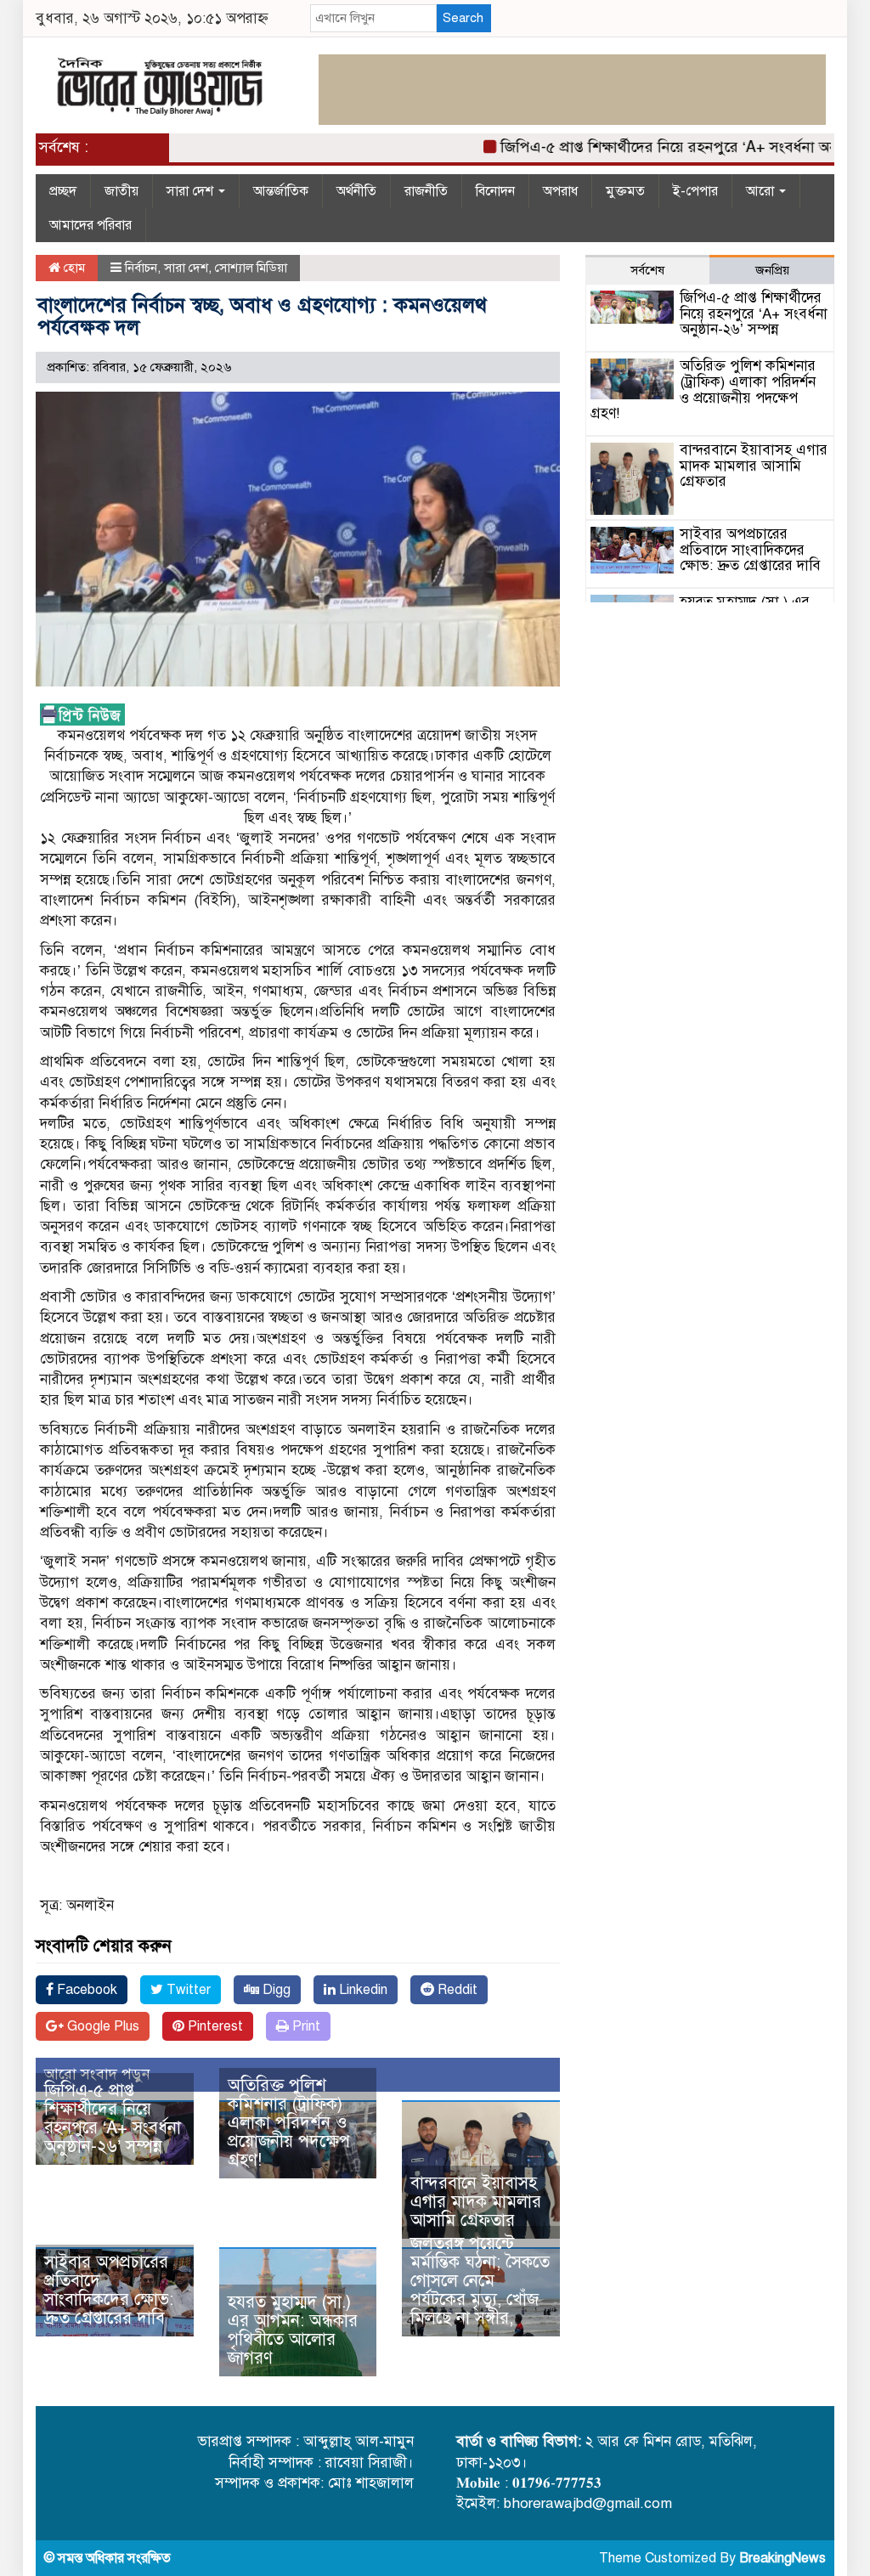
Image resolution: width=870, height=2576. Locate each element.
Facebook (85, 1990)
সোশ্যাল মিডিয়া (251, 268)
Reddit (456, 1990)
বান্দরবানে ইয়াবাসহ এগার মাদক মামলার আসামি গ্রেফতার (476, 2202)
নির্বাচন (141, 268)
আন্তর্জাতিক (281, 191)
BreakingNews (782, 2558)
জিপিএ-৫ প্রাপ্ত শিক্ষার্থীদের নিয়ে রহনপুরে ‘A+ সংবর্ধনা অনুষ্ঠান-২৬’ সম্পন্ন (113, 2118)
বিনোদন (495, 191)
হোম (73, 268)
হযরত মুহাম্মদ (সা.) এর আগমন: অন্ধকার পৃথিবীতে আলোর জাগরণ (293, 2330)
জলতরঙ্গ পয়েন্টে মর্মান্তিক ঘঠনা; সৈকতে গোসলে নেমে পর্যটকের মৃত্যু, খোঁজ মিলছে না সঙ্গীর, (480, 2281)
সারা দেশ (192, 191)
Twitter (187, 1990)
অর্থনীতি (356, 191)
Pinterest (214, 2026)
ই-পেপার (695, 191)
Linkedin (362, 1990)
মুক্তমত (625, 191)
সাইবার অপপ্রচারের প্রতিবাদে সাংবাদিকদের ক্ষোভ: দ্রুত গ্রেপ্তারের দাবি (109, 2290)
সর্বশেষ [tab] (647, 270)
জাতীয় (121, 191)
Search (463, 18)
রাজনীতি (426, 191)
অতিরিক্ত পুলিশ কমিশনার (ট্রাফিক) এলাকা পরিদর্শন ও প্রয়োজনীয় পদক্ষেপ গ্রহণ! (289, 2123)
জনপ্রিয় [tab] (772, 270)
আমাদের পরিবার (90, 225)
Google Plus (102, 2026)
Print (305, 2026)
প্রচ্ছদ (63, 191)
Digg (275, 1990)
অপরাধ (560, 191)
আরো (762, 191)
